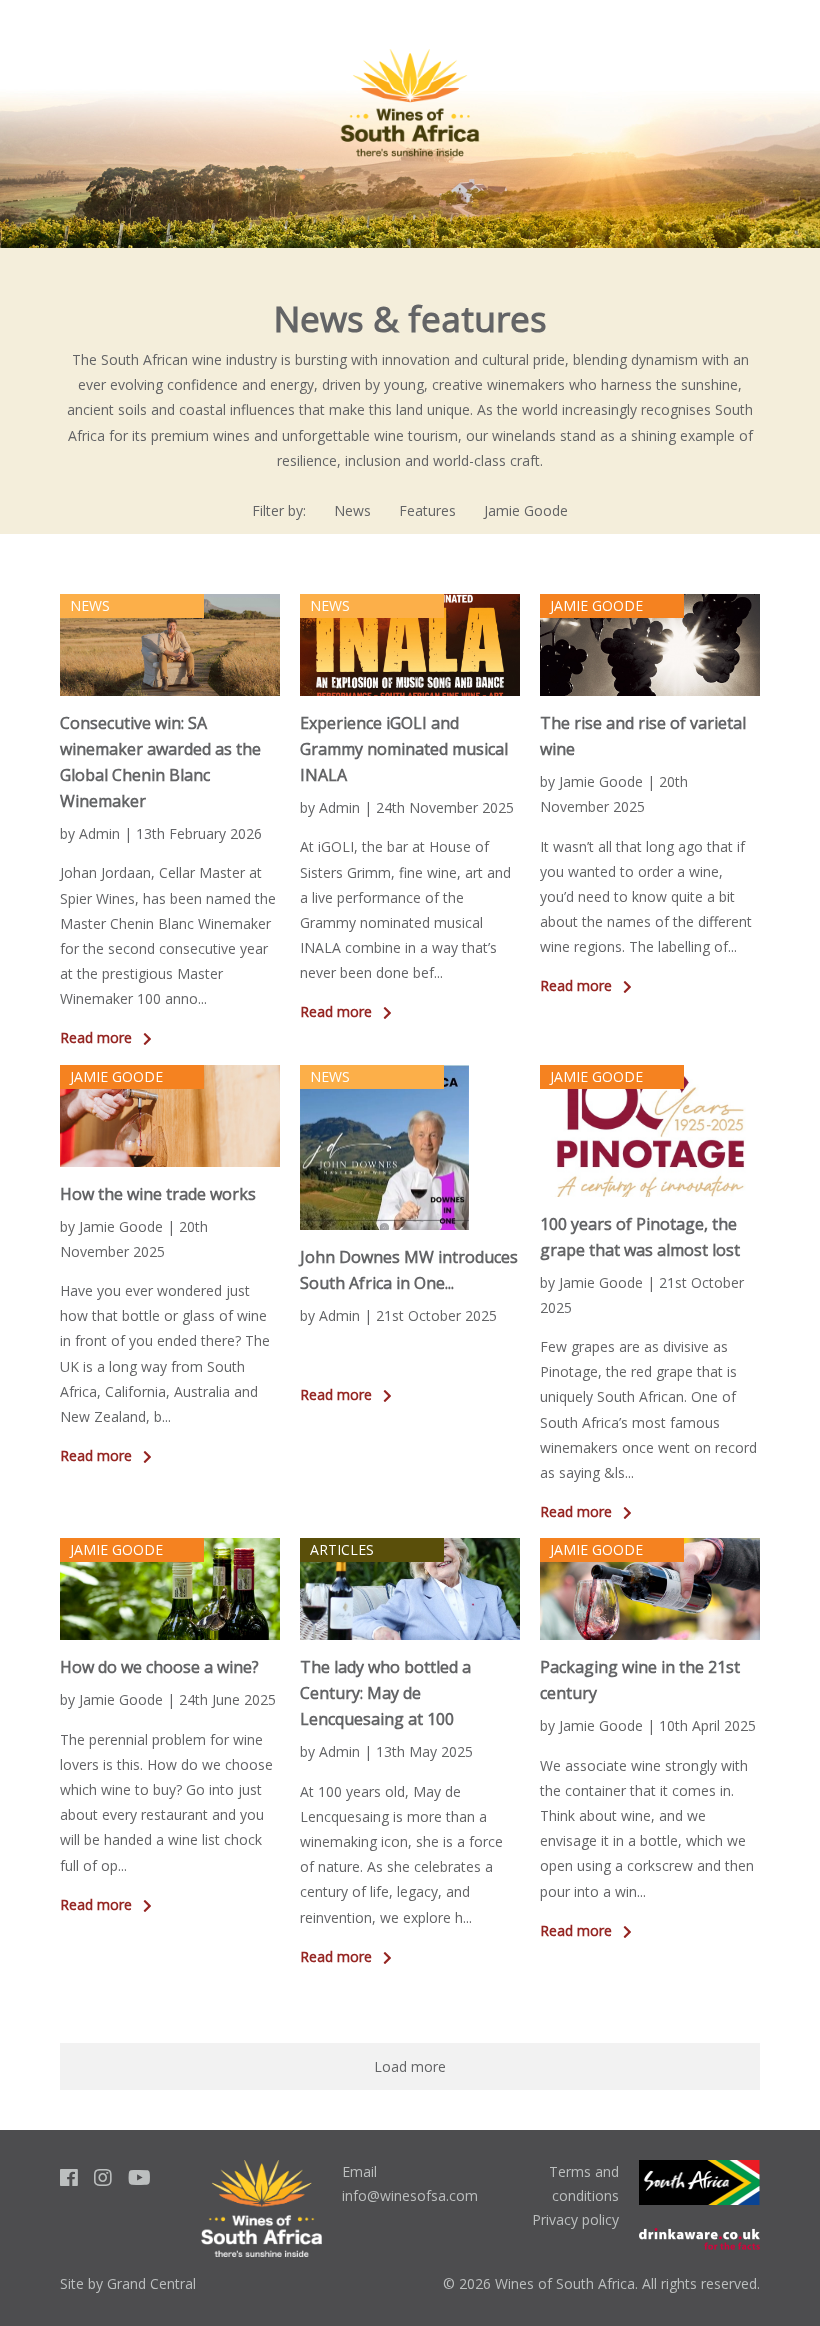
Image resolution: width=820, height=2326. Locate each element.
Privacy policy (575, 2219)
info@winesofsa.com (410, 2195)
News (352, 510)
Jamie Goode (526, 510)
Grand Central (151, 2283)
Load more (410, 2066)
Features (427, 510)
